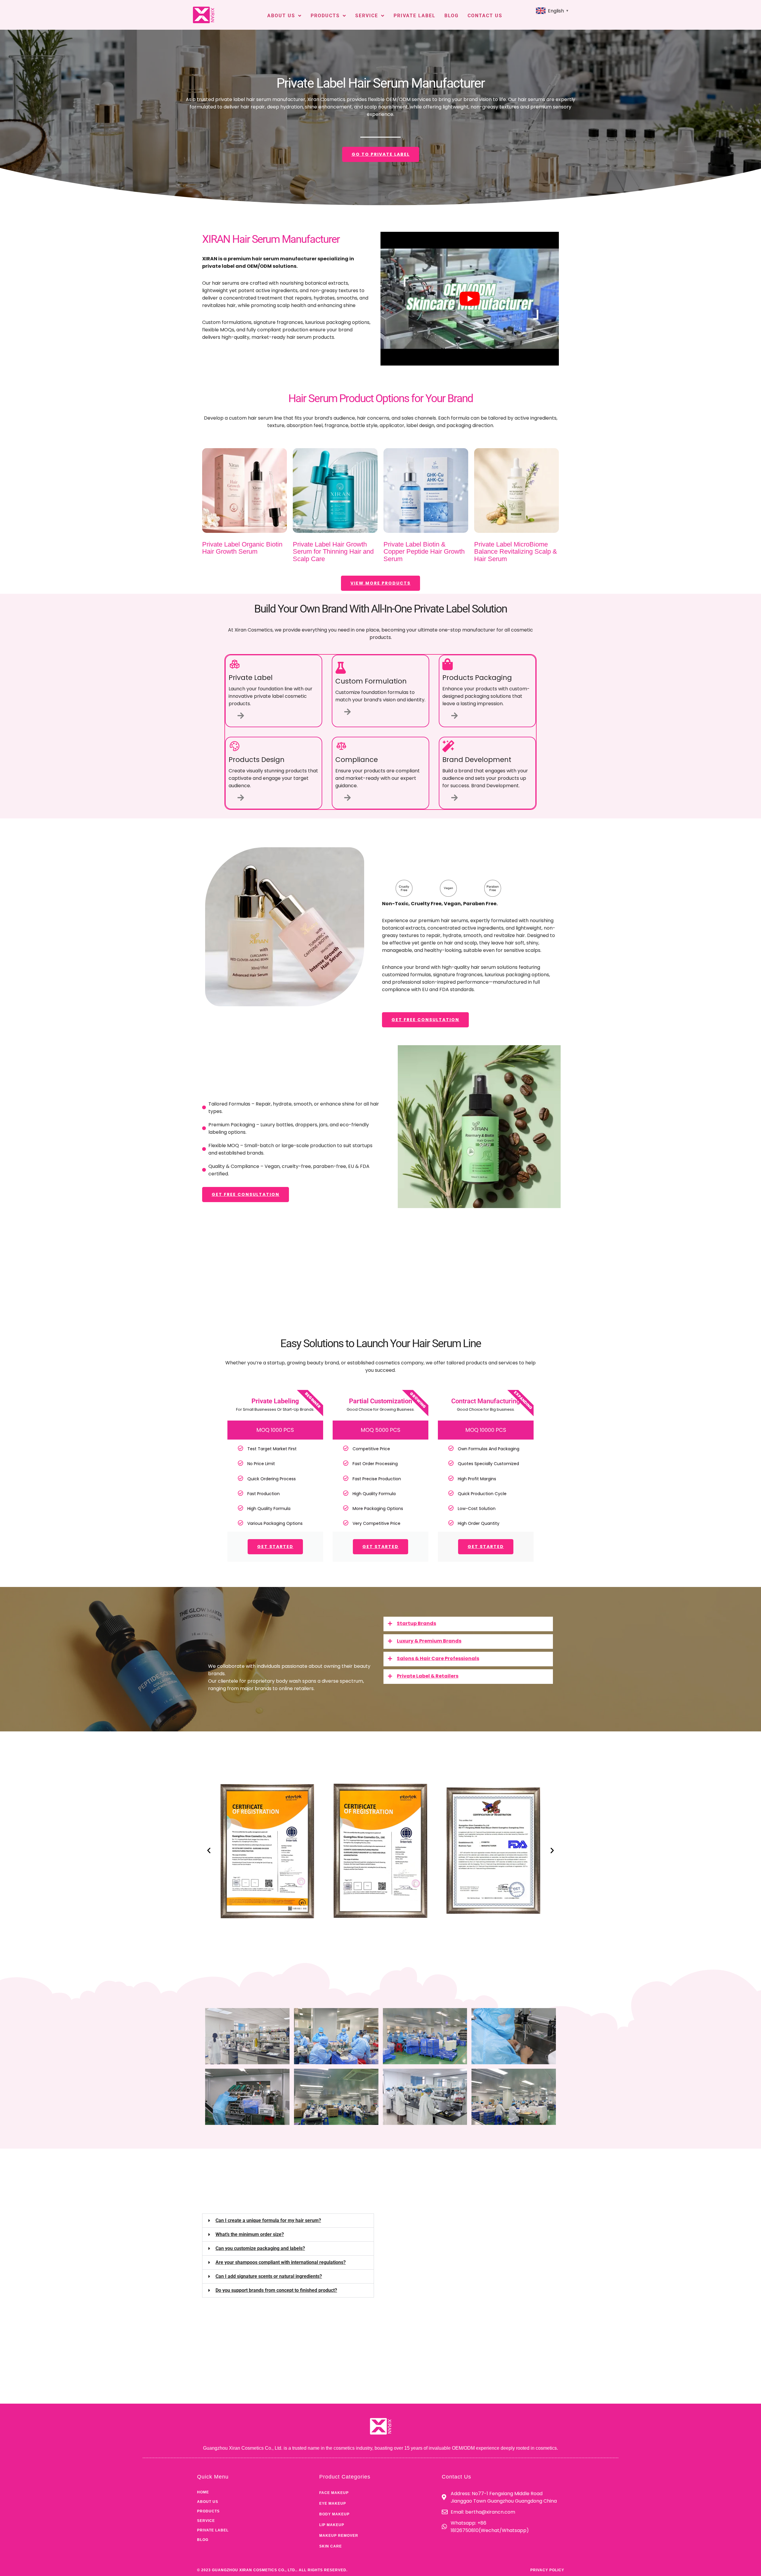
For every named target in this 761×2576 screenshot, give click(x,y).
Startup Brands (416, 1623)
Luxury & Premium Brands (429, 1641)
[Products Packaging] (455, 715)
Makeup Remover (339, 2536)
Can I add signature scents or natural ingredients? (269, 2276)
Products (325, 16)
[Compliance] (348, 797)
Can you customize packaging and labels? (260, 2248)
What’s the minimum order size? (250, 2234)
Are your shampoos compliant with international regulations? (281, 2262)
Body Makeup (334, 2514)
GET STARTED (275, 1547)
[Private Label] (241, 715)
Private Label (415, 16)
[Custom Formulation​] (348, 712)
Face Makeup (334, 2493)
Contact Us (485, 16)
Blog (452, 16)
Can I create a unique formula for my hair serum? (268, 2220)
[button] (468, 1624)
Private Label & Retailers (428, 1676)
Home (203, 2492)
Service (367, 16)
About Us (281, 16)
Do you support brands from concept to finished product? (276, 2290)
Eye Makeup (333, 2503)
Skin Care (331, 2546)
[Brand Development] (455, 797)
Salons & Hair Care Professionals (438, 1658)
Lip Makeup (332, 2525)
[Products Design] (241, 797)
